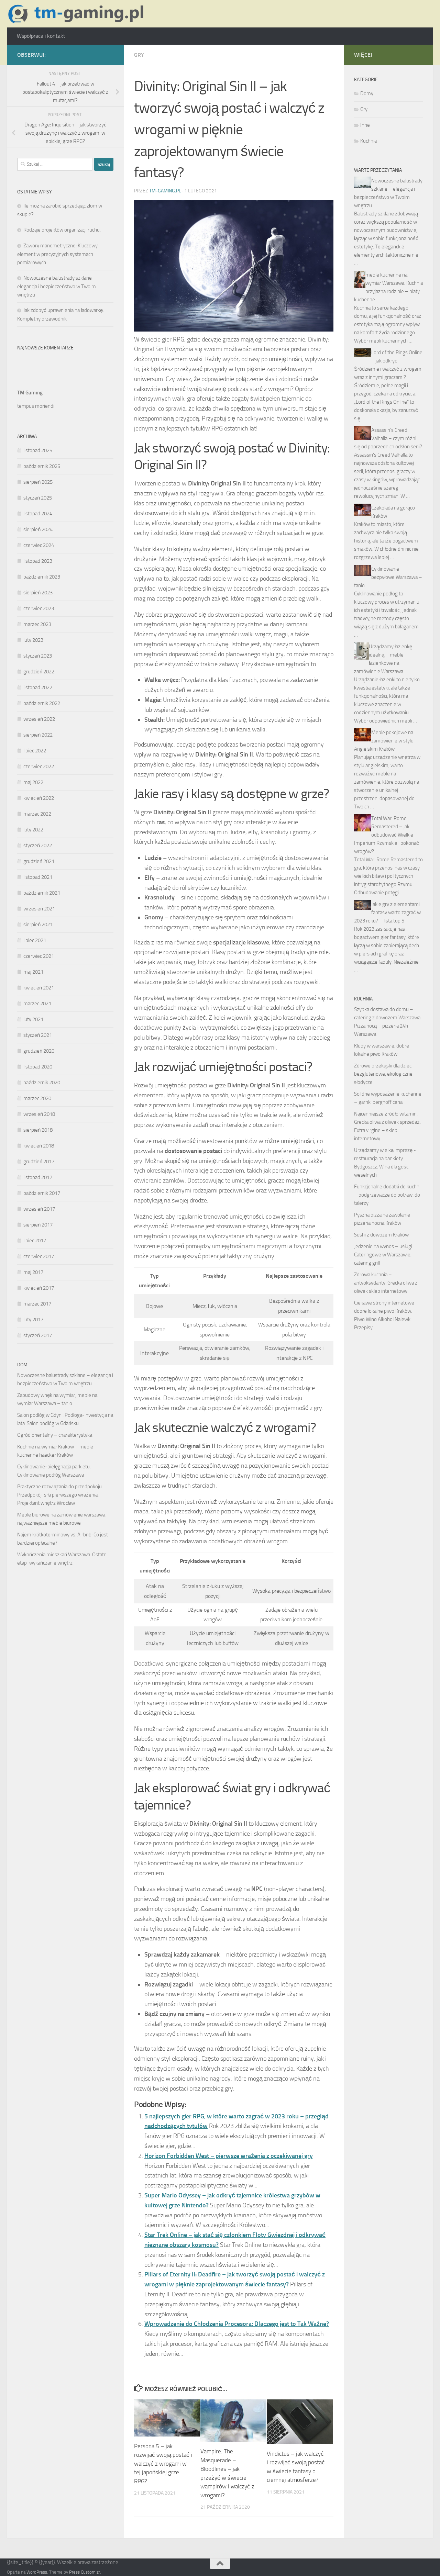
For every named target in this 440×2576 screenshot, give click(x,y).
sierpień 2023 (38, 593)
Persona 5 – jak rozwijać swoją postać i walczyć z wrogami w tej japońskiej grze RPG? (163, 2464)
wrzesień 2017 (39, 1209)
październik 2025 (42, 466)
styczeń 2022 (38, 845)
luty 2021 (33, 1019)
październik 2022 (42, 703)
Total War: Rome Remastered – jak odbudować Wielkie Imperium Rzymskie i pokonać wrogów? (387, 835)
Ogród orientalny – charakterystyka (55, 1435)
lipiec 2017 (35, 1241)
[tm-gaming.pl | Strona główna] (78, 14)
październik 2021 (42, 893)
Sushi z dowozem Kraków (381, 1235)
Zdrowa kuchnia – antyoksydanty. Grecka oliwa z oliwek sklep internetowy (386, 1283)
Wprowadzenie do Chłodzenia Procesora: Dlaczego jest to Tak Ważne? (237, 2324)
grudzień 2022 (39, 672)
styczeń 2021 (38, 1035)
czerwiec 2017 (39, 1256)
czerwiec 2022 (39, 766)
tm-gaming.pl (165, 191)
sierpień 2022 (38, 735)
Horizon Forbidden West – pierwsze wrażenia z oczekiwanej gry (229, 2156)
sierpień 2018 (38, 1130)
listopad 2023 (38, 561)
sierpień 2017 (38, 1225)
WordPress (37, 2572)
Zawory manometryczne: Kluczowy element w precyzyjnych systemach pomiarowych (57, 254)
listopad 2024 (38, 514)
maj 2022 (33, 782)
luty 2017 (33, 1320)
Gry (139, 55)
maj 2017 (33, 1272)
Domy (367, 93)
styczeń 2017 (38, 1335)
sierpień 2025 (38, 482)
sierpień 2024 (38, 529)
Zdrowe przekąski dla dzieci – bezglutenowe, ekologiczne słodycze (386, 1074)
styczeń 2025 (38, 498)
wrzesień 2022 (39, 719)
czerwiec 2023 (39, 608)
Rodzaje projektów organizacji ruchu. (62, 230)
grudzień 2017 (39, 1162)
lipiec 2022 (35, 751)
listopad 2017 (38, 1177)
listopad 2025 (38, 450)
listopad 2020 (38, 1067)
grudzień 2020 (39, 1051)
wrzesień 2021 (39, 909)
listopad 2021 (38, 877)
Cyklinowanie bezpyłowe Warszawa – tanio (388, 577)
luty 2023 (33, 640)
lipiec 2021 (35, 940)
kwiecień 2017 (39, 1288)
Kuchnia (368, 141)
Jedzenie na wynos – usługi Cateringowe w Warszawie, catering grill (383, 1255)
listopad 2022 (38, 687)
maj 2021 (33, 972)
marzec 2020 (37, 1098)
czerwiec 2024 (39, 545)
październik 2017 (42, 1193)
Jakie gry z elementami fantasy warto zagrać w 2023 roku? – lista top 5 (387, 912)
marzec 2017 (37, 1304)
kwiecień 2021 (39, 988)
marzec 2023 (37, 624)
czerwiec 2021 (39, 956)
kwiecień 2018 (39, 1146)
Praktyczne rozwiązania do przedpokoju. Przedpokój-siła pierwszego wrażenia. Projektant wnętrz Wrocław (60, 1495)
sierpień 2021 (38, 925)
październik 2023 (42, 577)
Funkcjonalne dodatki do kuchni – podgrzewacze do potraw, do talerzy (387, 1195)
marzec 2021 (37, 1004)
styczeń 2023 (38, 656)
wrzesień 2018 (39, 1114)
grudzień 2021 (39, 861)
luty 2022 (33, 830)
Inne (365, 125)
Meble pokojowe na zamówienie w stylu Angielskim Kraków (384, 741)
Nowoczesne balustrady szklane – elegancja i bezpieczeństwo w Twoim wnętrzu (57, 286)
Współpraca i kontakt (41, 36)
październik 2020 (42, 1083)
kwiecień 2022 (39, 798)
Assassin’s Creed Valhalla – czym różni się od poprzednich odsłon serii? (388, 438)
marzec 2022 (37, 814)
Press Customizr (85, 2572)
